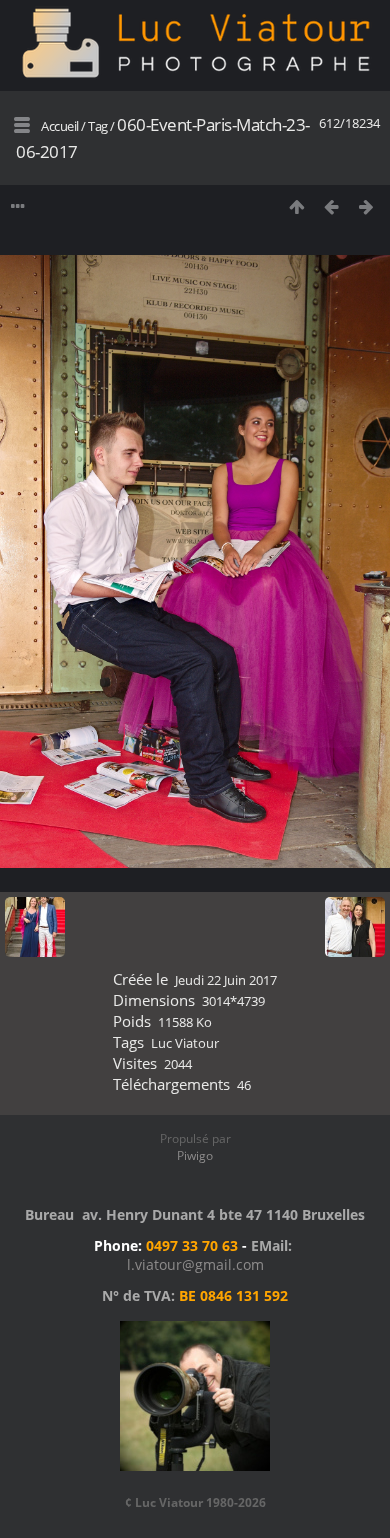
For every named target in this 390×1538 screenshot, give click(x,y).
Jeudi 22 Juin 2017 (226, 980)
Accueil (60, 126)
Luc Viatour (185, 1043)
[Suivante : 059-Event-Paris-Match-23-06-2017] (366, 206)
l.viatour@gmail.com (195, 1264)
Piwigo (195, 1155)
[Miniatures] (296, 206)
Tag (98, 126)
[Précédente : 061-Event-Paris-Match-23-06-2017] (331, 206)
